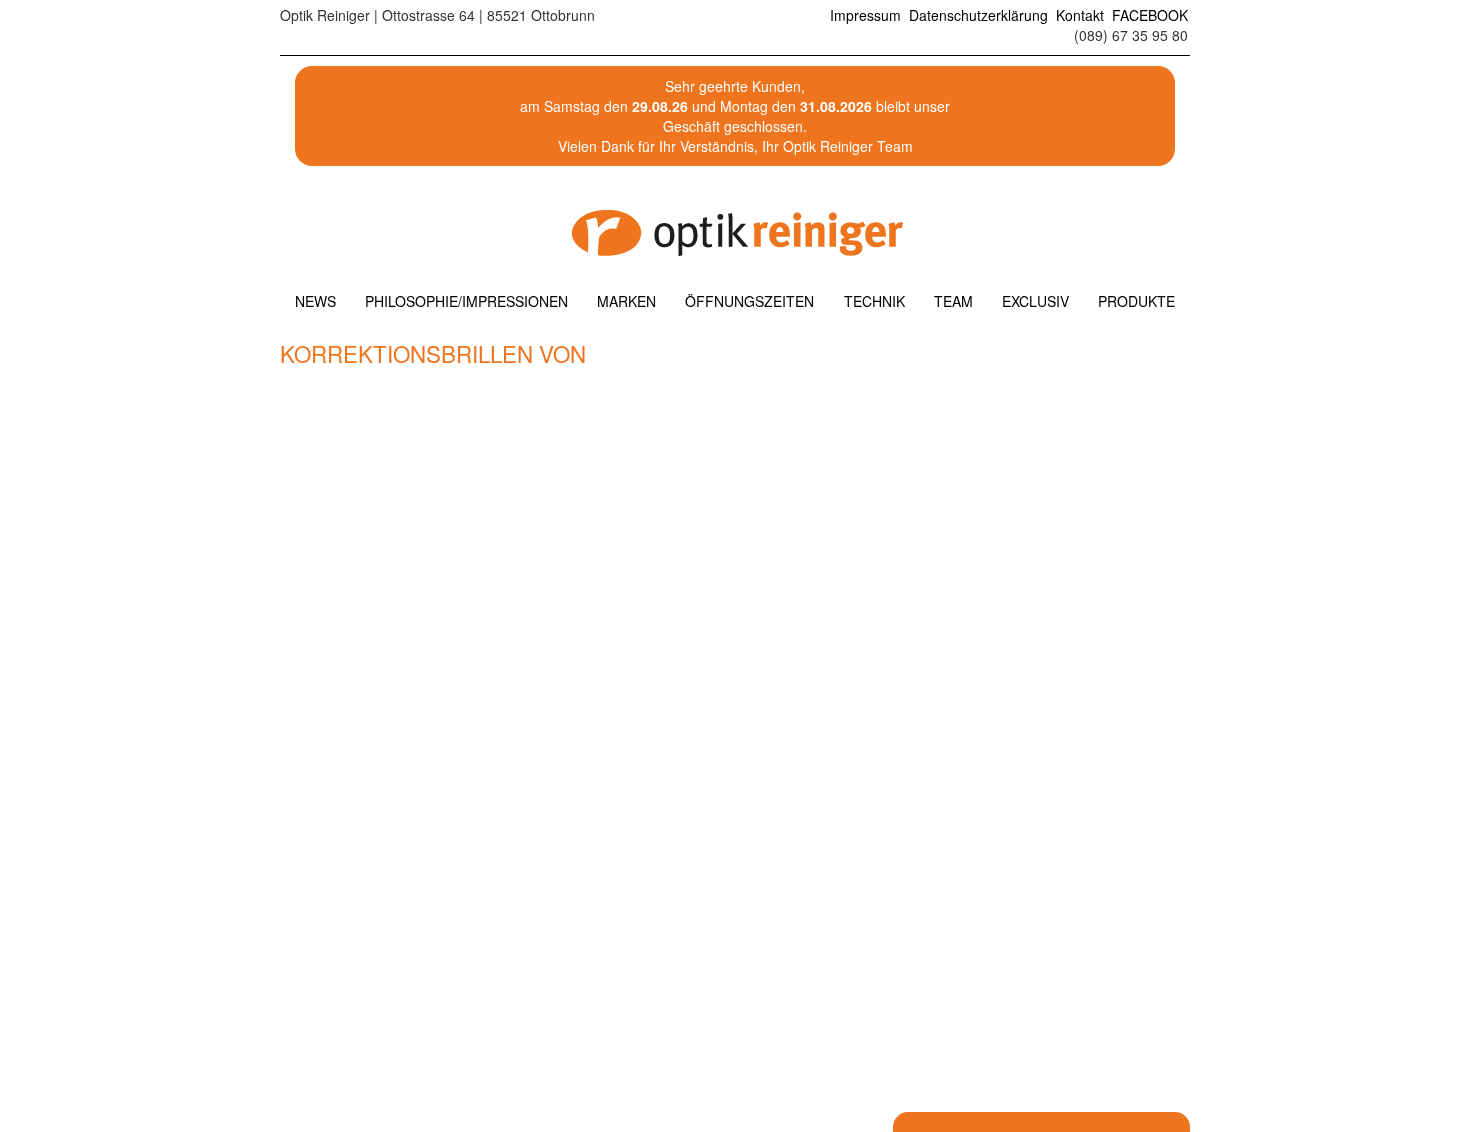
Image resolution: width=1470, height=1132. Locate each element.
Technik (874, 301)
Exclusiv (1035, 301)
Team (953, 301)
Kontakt (1080, 15)
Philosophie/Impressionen (466, 301)
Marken (626, 301)
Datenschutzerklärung (978, 15)
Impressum (865, 15)
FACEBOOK (1150, 15)
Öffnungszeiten (749, 301)
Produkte (1136, 301)
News (315, 301)
